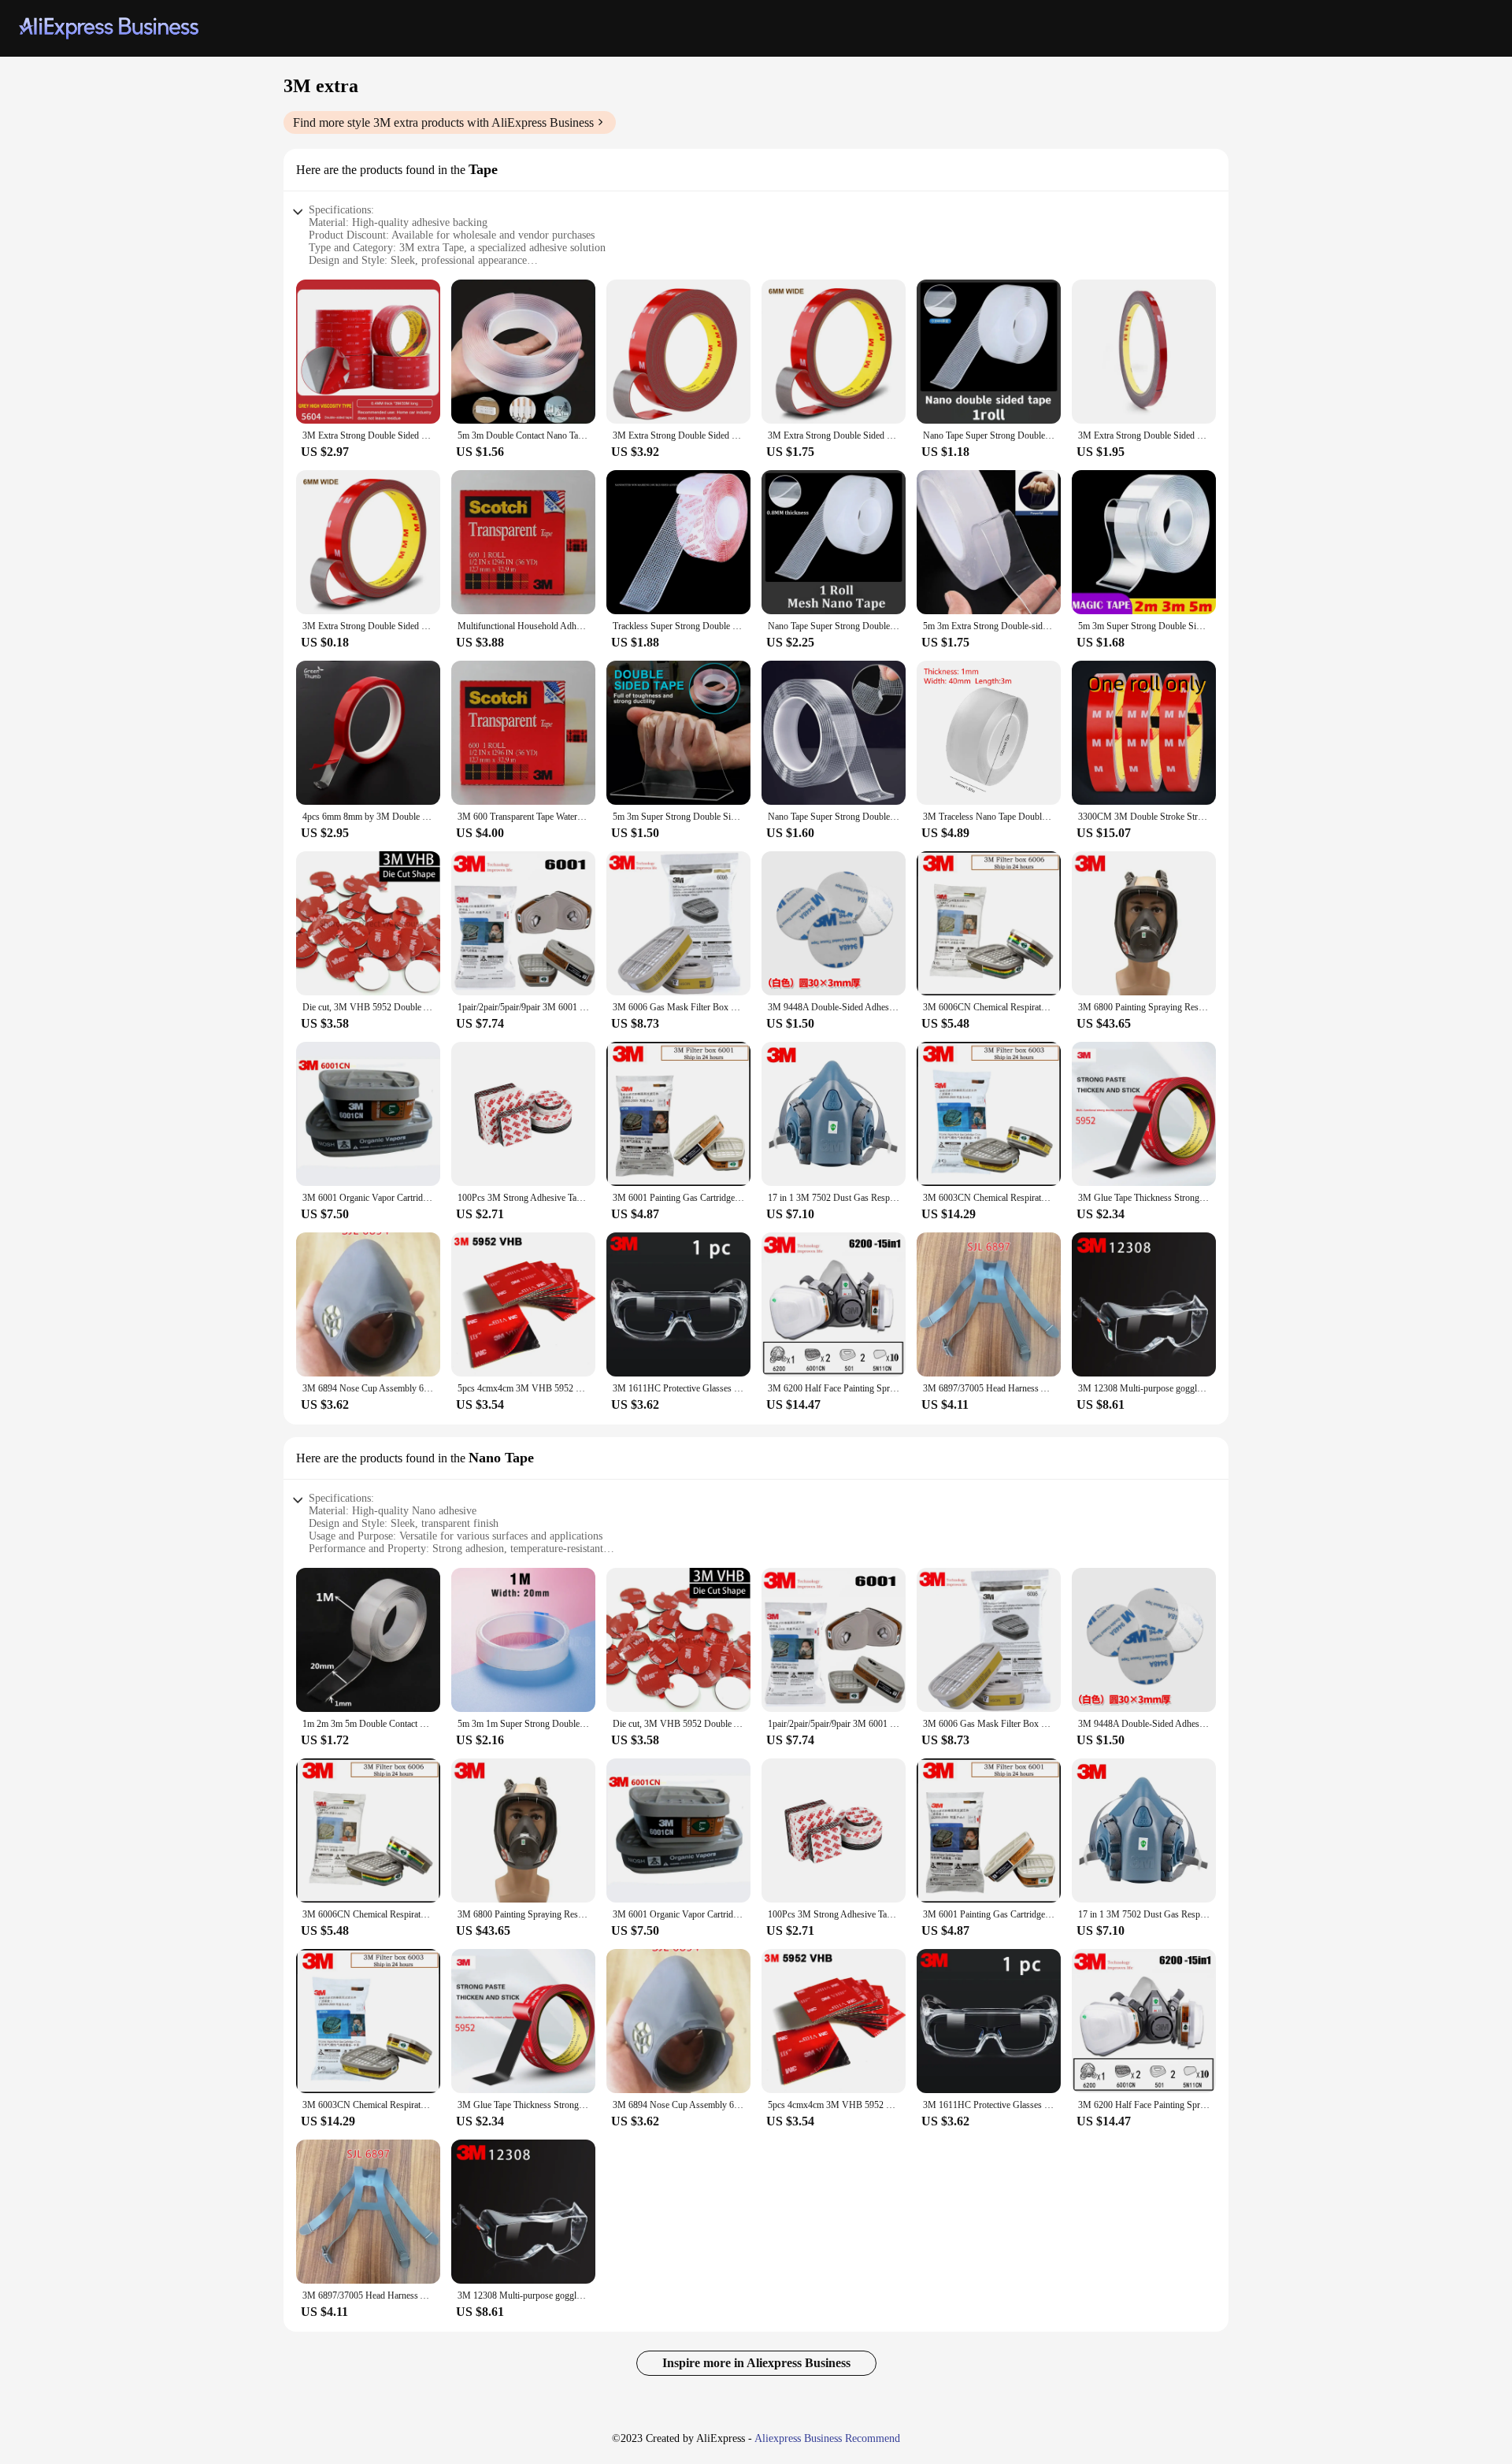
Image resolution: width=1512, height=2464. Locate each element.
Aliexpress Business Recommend (827, 2438)
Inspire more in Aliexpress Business (756, 2363)
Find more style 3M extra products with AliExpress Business (443, 122)
